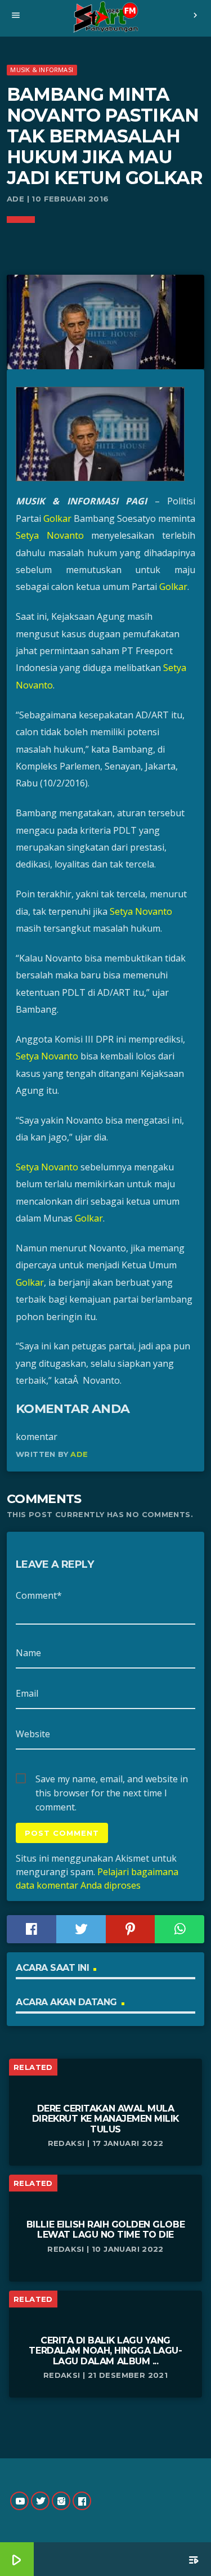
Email (27, 1693)
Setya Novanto (50, 535)
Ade (79, 1454)
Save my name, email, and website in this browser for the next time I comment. (112, 1779)
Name (28, 1653)
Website (33, 1734)
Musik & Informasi (42, 70)
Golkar (57, 518)
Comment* (39, 1595)
